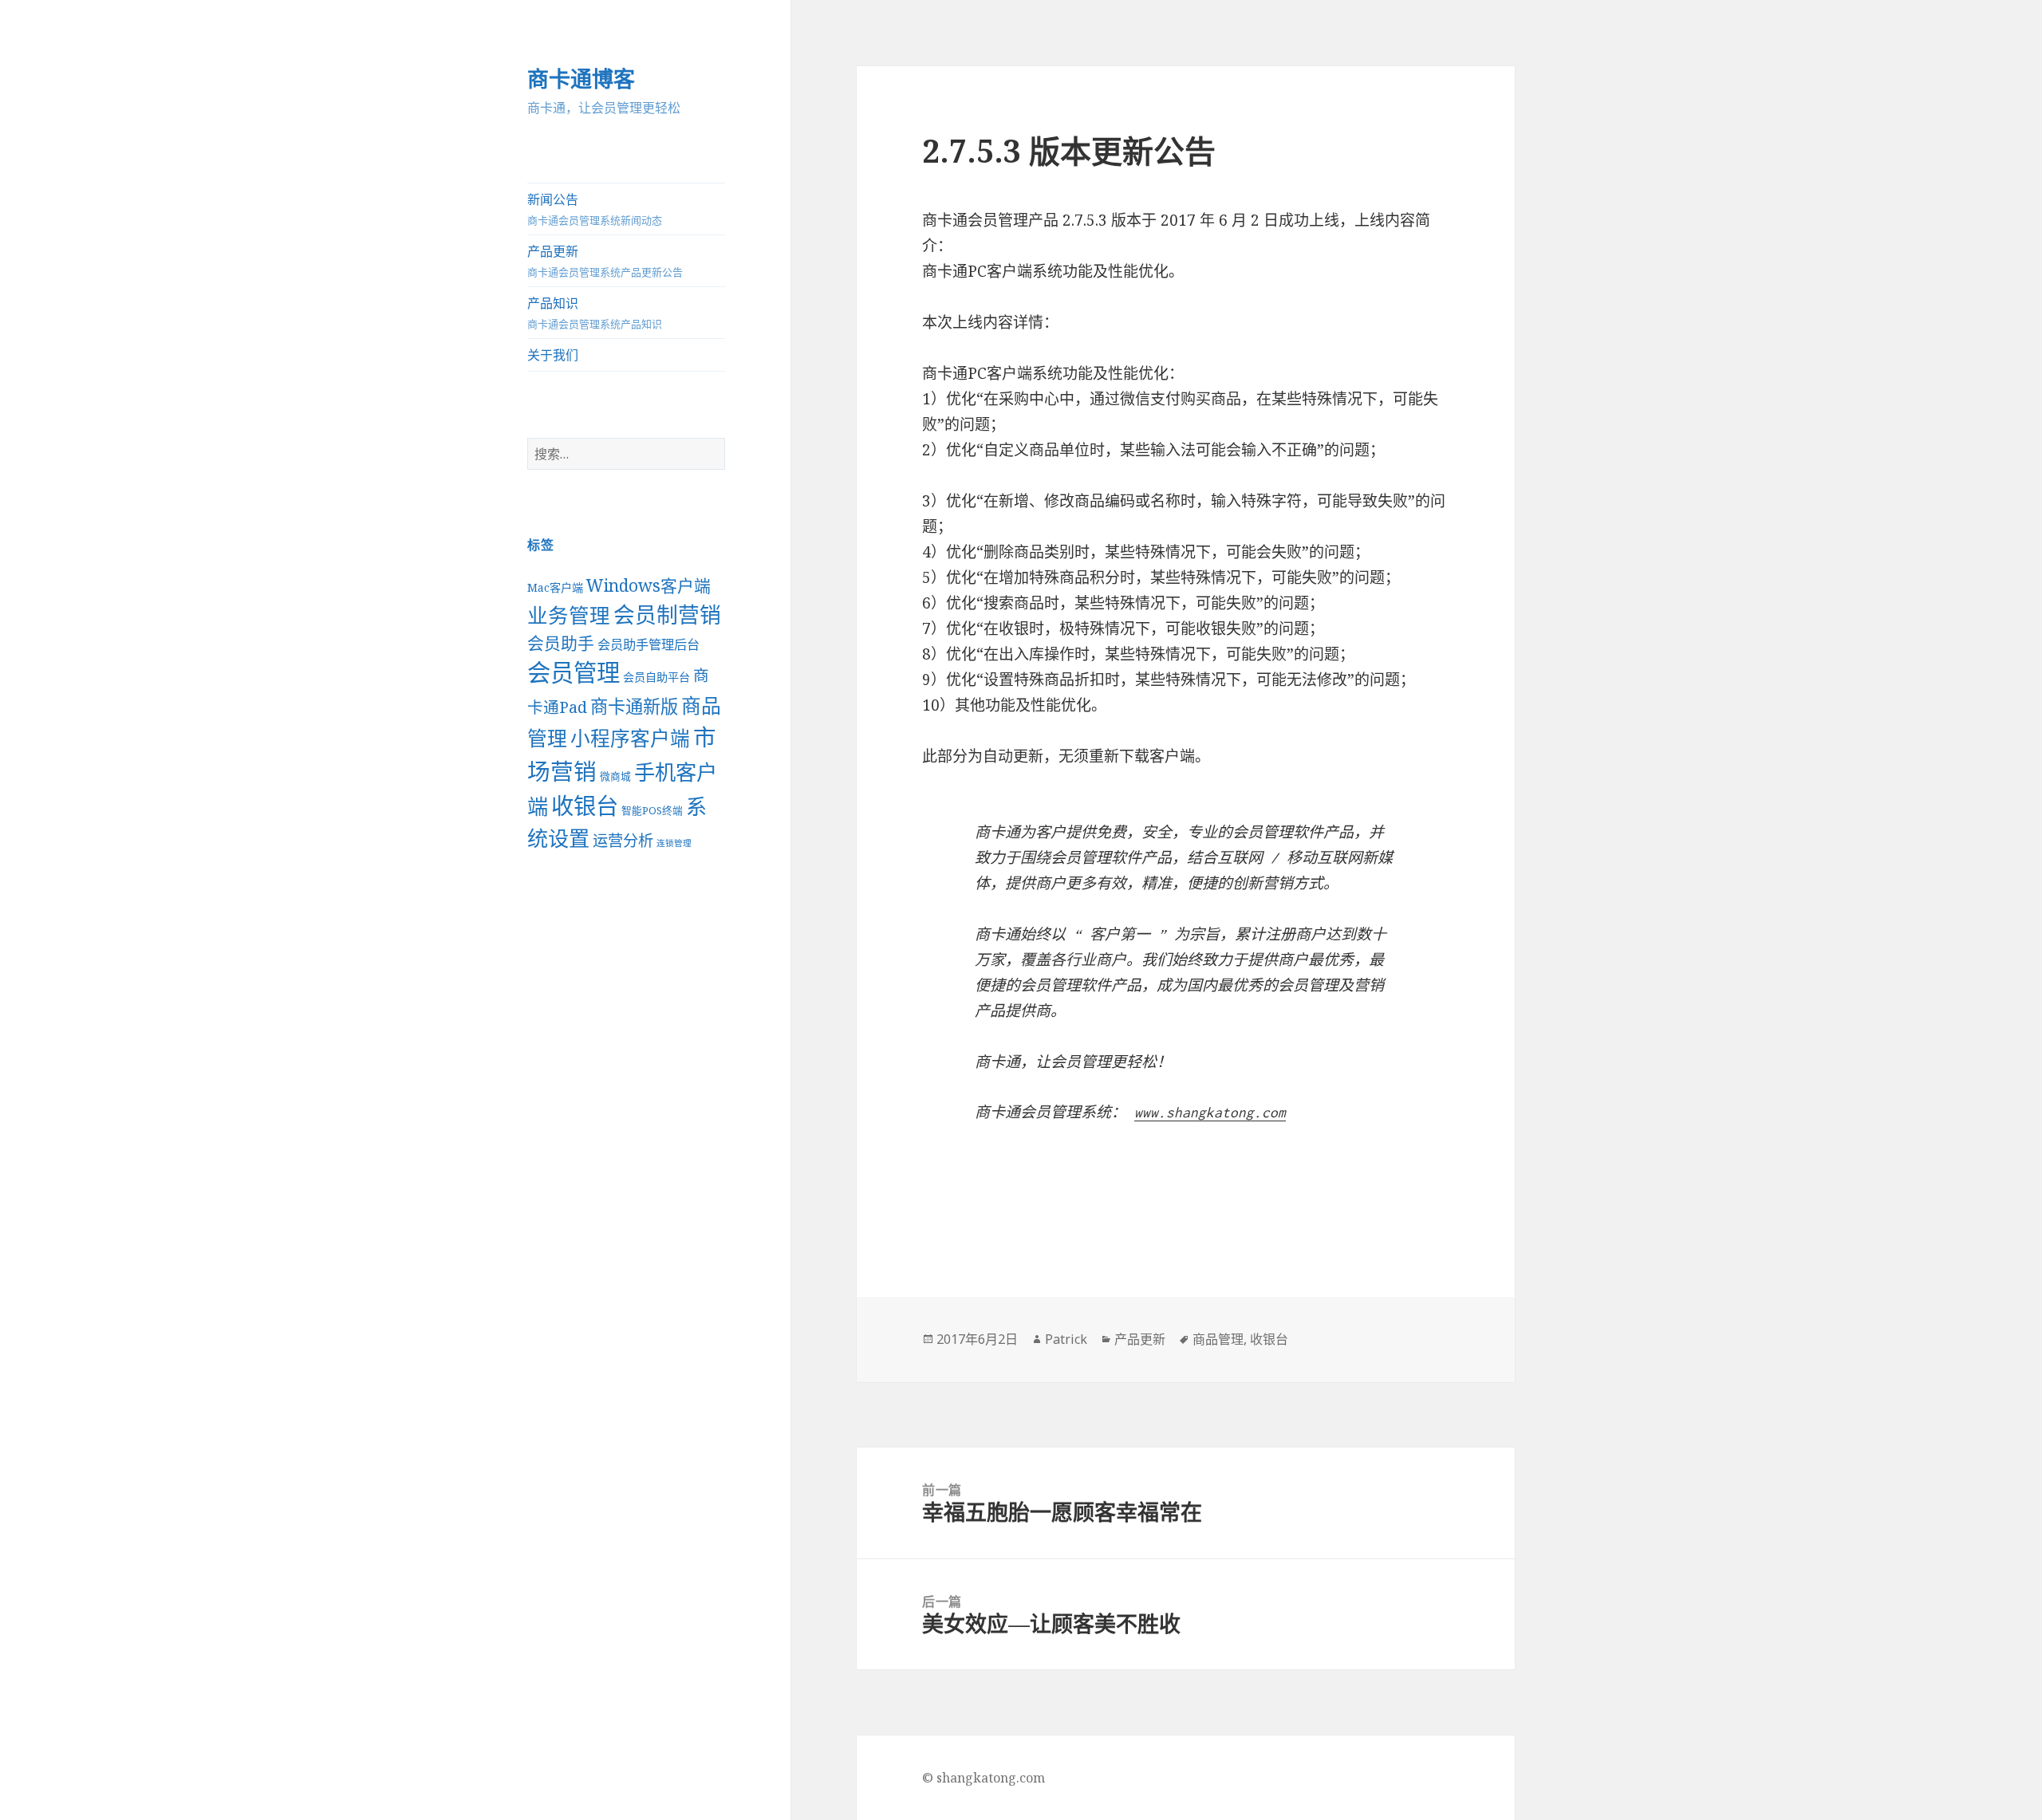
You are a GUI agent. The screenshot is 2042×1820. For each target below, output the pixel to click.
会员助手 (561, 643)
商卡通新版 (634, 706)
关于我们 (553, 355)
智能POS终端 (652, 810)
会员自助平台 (656, 677)
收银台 (585, 806)
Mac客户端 (555, 587)
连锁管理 (674, 843)
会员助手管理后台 (648, 644)
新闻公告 (595, 209)
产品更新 (605, 261)
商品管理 (1218, 1339)
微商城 (615, 776)
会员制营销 (667, 615)
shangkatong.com (991, 1778)
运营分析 (623, 840)
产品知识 (595, 313)
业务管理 (569, 615)
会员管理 (574, 672)
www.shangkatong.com (1210, 1113)
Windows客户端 (648, 585)
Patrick (1066, 1339)
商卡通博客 (581, 79)
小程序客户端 (630, 738)
